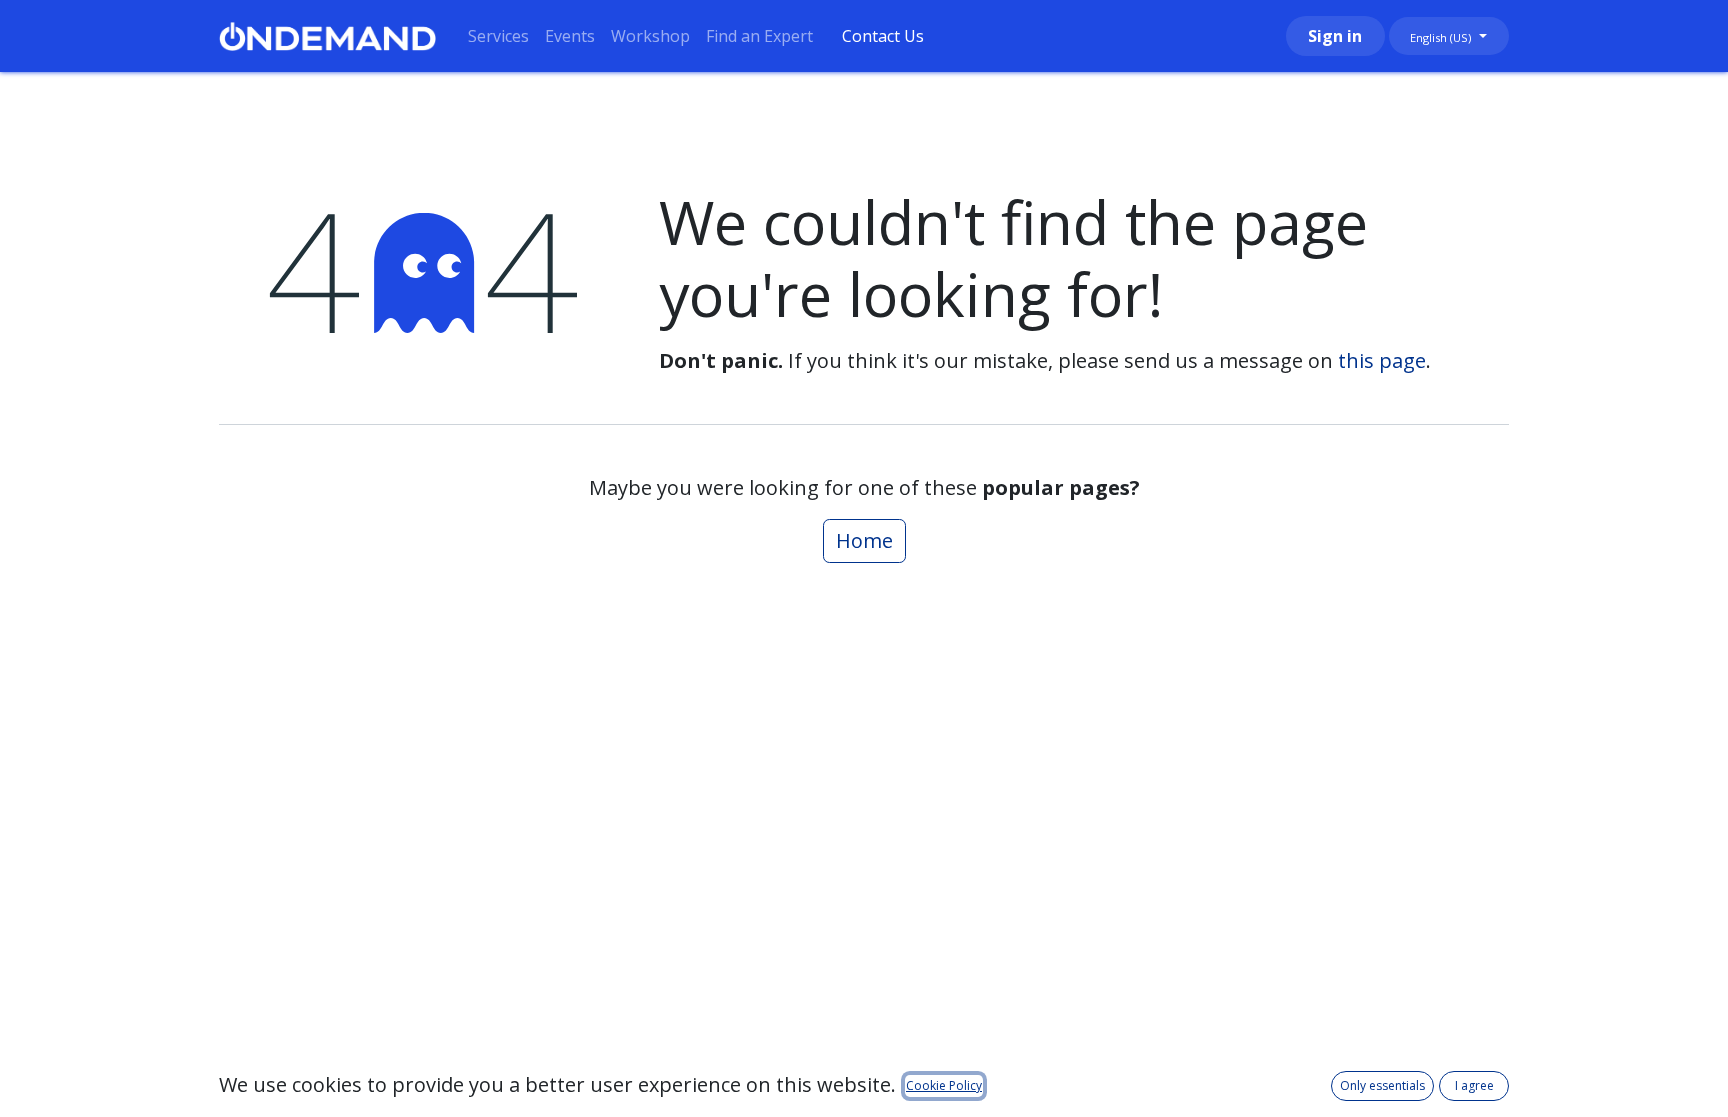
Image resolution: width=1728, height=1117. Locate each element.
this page (1382, 360)
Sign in (1335, 36)
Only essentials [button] (1382, 1085)
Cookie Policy (944, 1085)
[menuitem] (498, 36)
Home (864, 540)
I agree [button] (1474, 1085)
